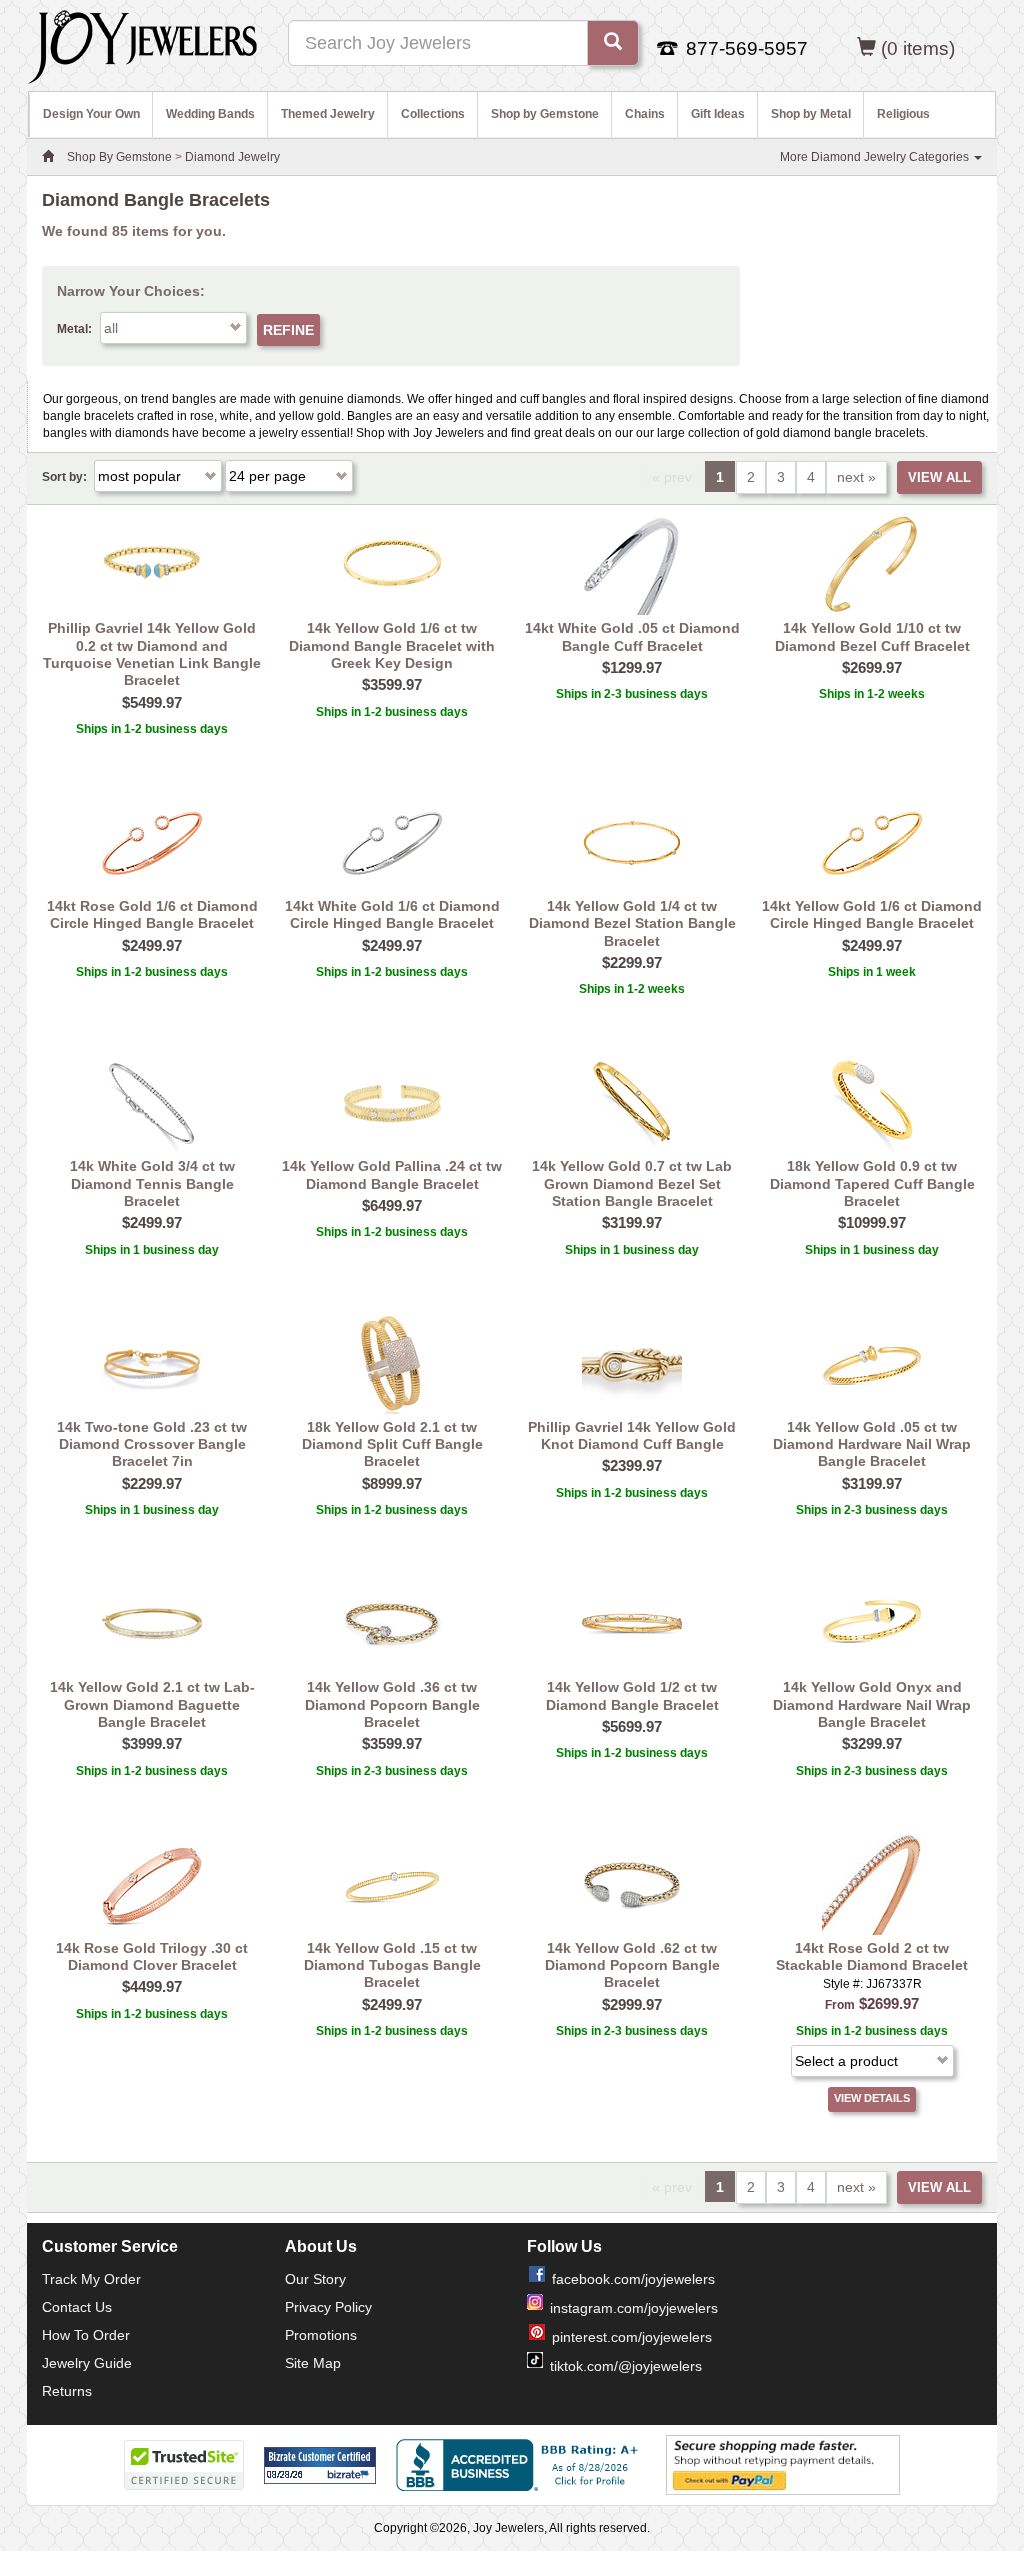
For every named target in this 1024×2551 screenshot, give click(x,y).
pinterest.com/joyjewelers (632, 2337)
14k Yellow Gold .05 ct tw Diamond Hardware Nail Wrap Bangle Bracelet (872, 1444)
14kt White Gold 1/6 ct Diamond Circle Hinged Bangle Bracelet (392, 914)
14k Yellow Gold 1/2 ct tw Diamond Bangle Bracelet (632, 1695)
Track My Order (91, 2279)
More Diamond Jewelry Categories (876, 157)
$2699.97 (872, 667)
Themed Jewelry (328, 114)
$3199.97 (632, 1222)
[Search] (613, 43)
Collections (433, 114)
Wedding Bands (210, 114)
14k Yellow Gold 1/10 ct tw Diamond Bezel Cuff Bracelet (872, 636)
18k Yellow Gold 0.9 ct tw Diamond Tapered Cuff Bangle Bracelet (872, 1183)
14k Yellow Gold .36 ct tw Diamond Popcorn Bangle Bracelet (392, 1704)
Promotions (321, 2335)
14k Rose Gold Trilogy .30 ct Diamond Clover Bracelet (152, 1956)
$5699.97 (632, 1726)
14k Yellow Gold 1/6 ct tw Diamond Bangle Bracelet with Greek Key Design (392, 645)
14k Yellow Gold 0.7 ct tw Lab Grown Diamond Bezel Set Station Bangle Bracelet (632, 1183)
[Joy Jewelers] (142, 44)
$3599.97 (392, 684)
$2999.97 (632, 2004)
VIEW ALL (939, 477)
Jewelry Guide (87, 2363)
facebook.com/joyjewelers (633, 2279)
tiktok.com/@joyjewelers (626, 2366)
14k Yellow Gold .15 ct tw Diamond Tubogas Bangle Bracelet (392, 1965)
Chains (645, 114)
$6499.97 (392, 1205)
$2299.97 (632, 962)
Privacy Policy (328, 2307)
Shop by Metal (811, 114)
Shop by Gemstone (545, 114)
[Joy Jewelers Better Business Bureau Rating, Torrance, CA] (521, 2465)
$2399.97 (632, 1465)
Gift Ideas (718, 114)
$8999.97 (392, 1483)
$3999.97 (152, 1743)
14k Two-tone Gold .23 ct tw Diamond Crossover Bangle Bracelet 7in (152, 1444)
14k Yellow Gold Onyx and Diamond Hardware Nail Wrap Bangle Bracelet (872, 1704)
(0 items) (918, 48)
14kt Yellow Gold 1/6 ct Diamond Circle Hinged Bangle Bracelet (872, 914)
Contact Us (77, 2307)
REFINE (288, 330)
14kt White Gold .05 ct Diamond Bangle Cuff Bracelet (632, 636)
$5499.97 (152, 702)
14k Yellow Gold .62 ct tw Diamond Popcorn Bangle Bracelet (632, 1965)
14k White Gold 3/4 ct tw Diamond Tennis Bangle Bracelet (152, 1183)
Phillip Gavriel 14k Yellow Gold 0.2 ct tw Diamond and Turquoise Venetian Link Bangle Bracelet (152, 654)
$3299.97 (872, 1743)
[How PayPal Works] (783, 2464)
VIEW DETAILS (872, 2098)
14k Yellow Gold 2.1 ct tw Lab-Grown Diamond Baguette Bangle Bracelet (152, 1704)
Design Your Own (91, 114)
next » (856, 477)
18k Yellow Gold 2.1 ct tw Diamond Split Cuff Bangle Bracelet (392, 1444)
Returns (67, 2391)
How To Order (86, 2335)
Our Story (315, 2279)
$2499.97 (152, 945)
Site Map (313, 2363)
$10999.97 (872, 1222)
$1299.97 (632, 667)
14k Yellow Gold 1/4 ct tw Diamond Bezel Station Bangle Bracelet (632, 923)
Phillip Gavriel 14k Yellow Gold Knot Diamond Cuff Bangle (632, 1435)
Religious (903, 114)
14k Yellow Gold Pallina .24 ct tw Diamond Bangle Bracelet (392, 1174)
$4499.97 (152, 1986)
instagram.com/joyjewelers (634, 2308)
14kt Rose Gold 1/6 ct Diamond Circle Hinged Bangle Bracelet (152, 914)
